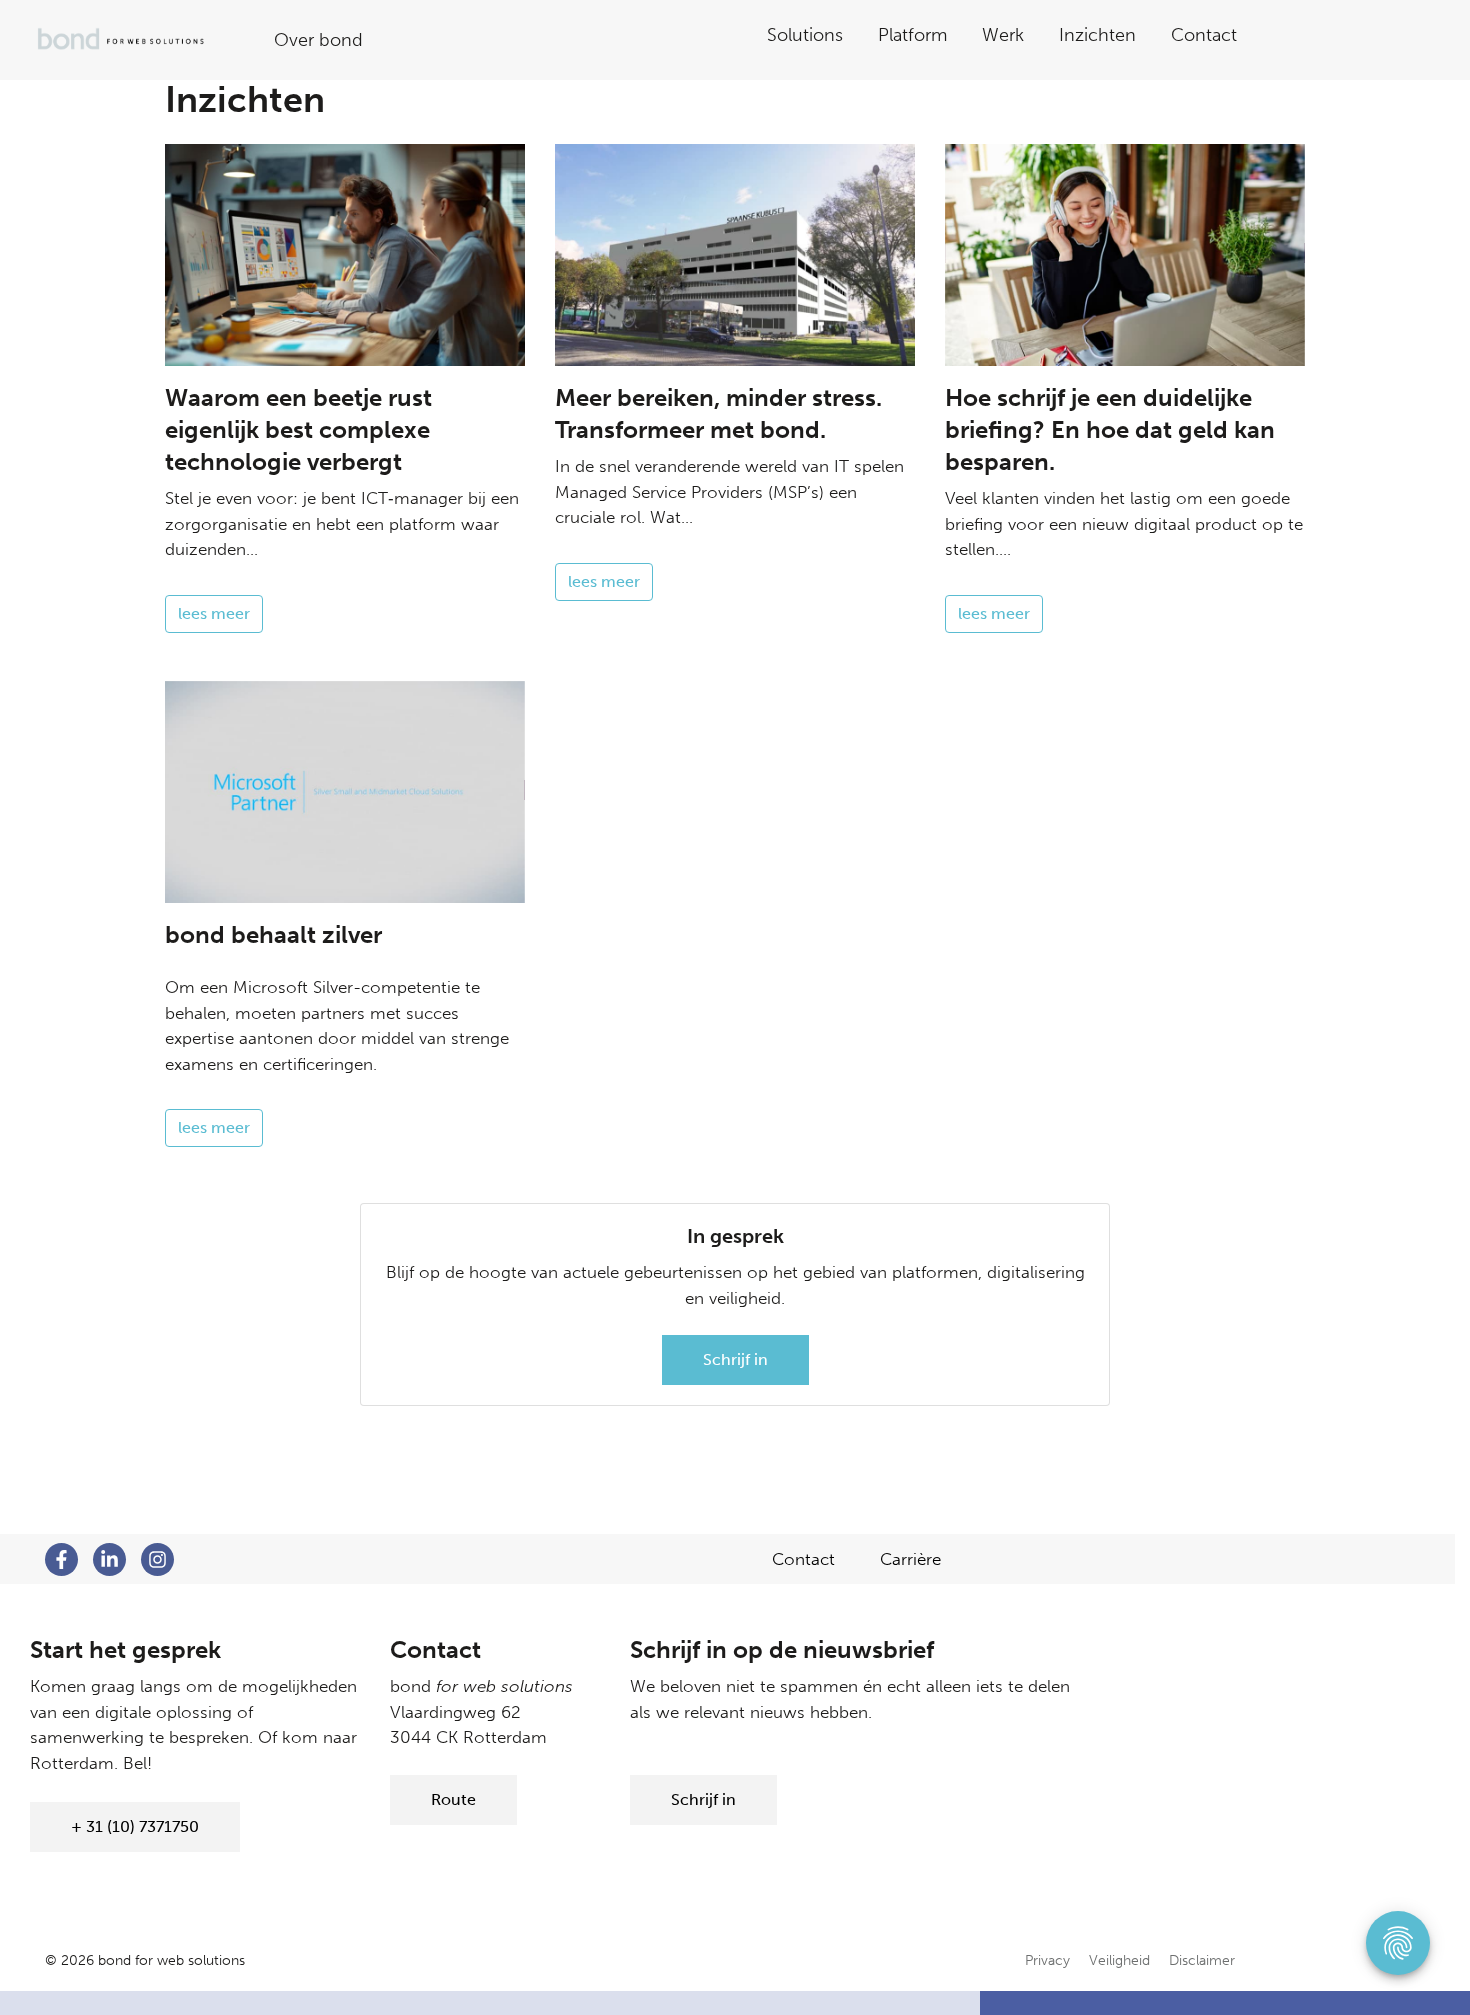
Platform (912, 35)
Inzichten (1097, 35)
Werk (1003, 35)
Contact (1204, 35)
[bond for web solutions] (136, 40)
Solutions (805, 35)
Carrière (910, 1559)
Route (453, 1799)
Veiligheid (1119, 1960)
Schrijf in (735, 1359)
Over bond (318, 40)
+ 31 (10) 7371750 (135, 1826)
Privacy (1047, 1960)
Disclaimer (1202, 1960)
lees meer (214, 613)
